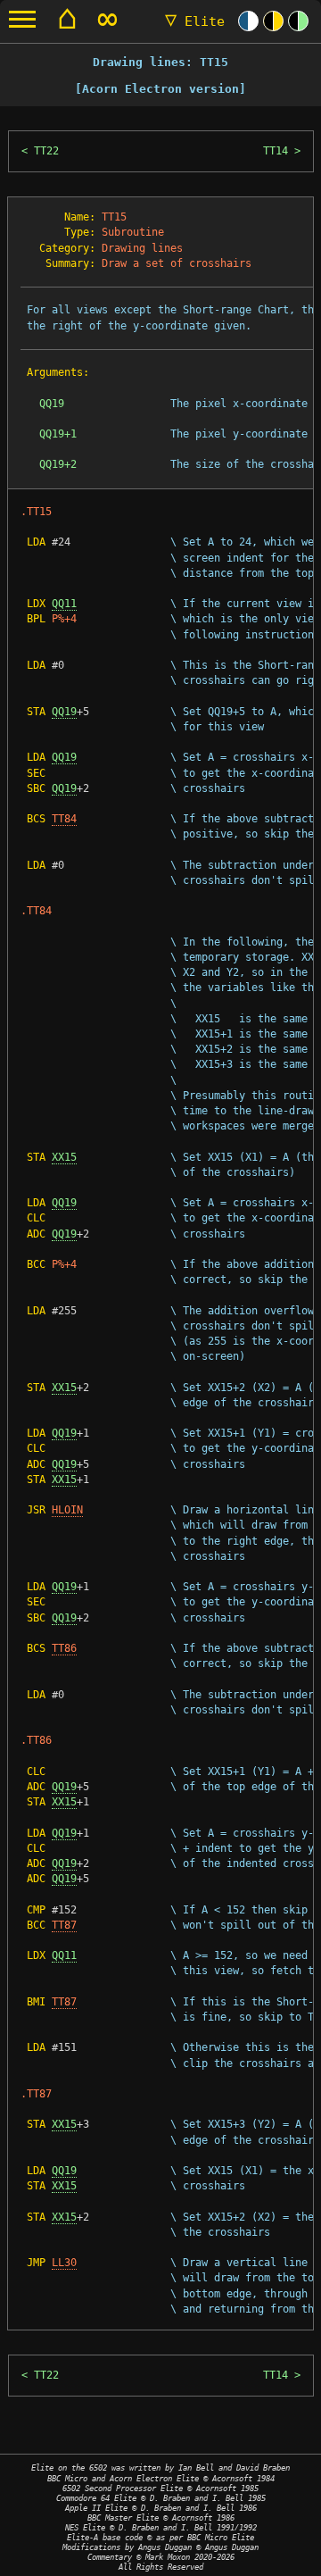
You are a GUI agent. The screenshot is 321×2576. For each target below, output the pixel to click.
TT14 (276, 151)
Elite (195, 21)
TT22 (46, 151)
